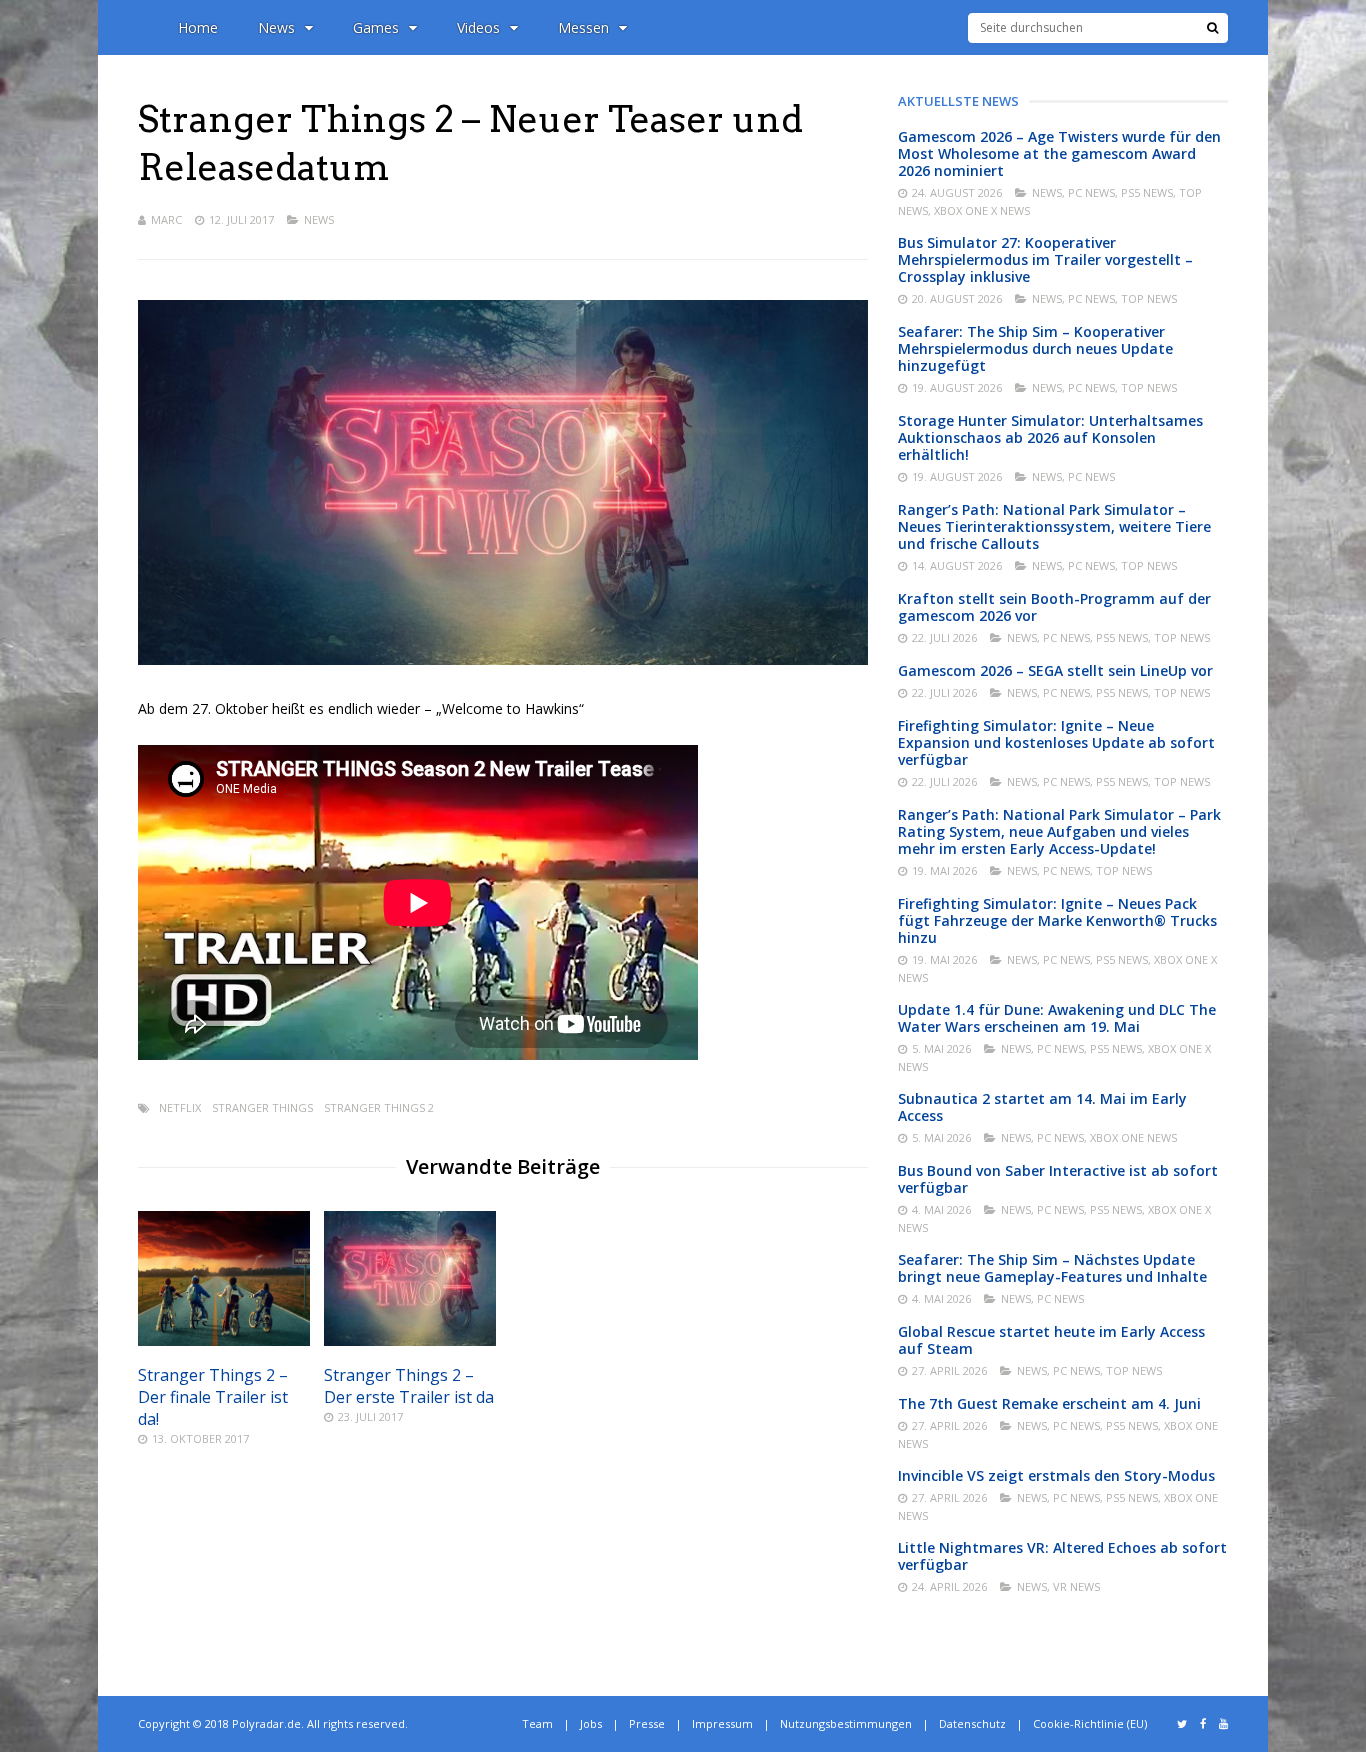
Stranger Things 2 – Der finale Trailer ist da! (213, 1397)
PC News (1091, 192)
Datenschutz (972, 1723)
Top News (1149, 298)
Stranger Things (262, 1107)
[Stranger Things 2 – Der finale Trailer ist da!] (224, 1340)
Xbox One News (1133, 1137)
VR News (1076, 1586)
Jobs (591, 1723)
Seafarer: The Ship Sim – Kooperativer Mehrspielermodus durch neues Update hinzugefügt (1035, 348)
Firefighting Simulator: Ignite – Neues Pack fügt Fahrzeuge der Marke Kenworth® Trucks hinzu (1057, 920)
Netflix (180, 1107)
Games (376, 27)
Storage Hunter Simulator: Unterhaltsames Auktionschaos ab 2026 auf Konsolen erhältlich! (1050, 437)
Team (537, 1723)
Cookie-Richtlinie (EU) (1090, 1723)
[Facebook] (1203, 1724)
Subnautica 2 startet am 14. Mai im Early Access (1042, 1107)
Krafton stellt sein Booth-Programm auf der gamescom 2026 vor (1054, 607)
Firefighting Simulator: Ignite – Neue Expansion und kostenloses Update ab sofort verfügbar (1056, 742)
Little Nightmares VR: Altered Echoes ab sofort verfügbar (1062, 1556)
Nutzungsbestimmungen (846, 1723)
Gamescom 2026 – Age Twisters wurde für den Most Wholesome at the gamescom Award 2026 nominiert (1059, 153)
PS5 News (1147, 192)
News (276, 27)
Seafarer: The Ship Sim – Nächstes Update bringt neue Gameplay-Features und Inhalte (1052, 1268)
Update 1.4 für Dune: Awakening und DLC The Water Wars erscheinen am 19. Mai (1057, 1018)
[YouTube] (1223, 1724)
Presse (647, 1723)
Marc (166, 219)
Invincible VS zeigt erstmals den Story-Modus (1056, 1475)
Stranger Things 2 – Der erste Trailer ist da (409, 1386)
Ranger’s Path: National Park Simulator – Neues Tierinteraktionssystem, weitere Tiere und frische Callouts (1054, 526)
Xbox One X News (982, 210)
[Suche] (1212, 28)
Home (198, 27)
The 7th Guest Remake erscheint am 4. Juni (1049, 1403)
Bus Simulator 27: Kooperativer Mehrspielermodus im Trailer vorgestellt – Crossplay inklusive (1045, 259)
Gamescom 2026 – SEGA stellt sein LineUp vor (1055, 670)
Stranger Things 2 (379, 1107)
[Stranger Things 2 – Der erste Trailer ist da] (410, 1340)
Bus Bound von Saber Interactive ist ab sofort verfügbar (1058, 1179)
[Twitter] (1182, 1724)
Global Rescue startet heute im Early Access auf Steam (1051, 1340)
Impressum (722, 1723)
